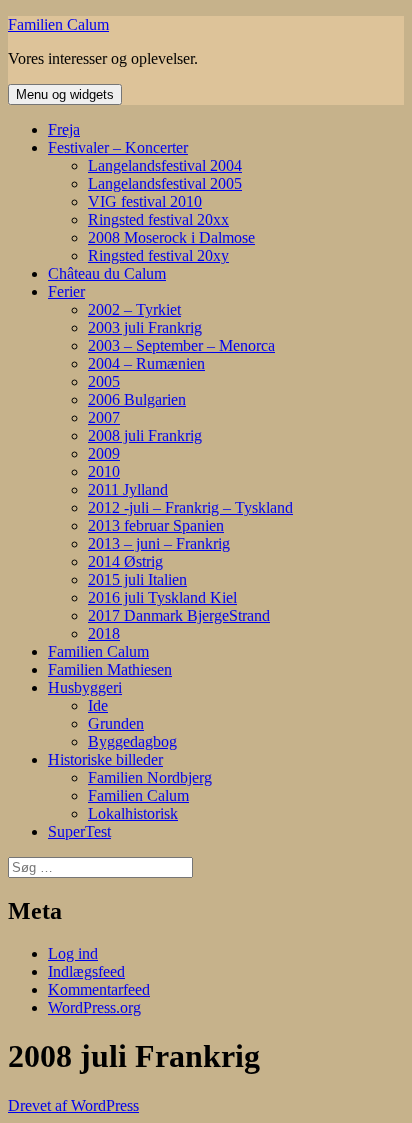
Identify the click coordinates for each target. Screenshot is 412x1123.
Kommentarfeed (99, 989)
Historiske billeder (105, 759)
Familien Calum (58, 24)
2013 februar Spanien (156, 525)
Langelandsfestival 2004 (165, 165)
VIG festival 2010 (145, 201)
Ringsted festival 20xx (158, 219)
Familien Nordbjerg (150, 777)
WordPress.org (94, 1007)
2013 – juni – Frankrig (159, 543)
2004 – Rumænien (146, 363)
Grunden (116, 723)
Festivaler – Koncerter (118, 147)
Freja (64, 129)
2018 (104, 633)
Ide (98, 705)
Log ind (73, 953)
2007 (104, 417)
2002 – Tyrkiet (134, 309)
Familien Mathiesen (110, 669)
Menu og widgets (65, 94)
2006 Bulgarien (137, 399)
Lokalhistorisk (133, 813)
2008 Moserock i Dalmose (171, 237)
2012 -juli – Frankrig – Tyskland (190, 507)
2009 (104, 453)
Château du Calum (107, 273)
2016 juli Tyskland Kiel (162, 597)
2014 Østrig (125, 561)
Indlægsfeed (86, 971)
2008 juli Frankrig (145, 435)
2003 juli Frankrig (145, 327)
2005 (104, 381)
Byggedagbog (132, 741)
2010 (104, 471)
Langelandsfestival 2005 (165, 183)
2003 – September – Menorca (181, 345)
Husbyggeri (85, 687)
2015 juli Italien (137, 579)
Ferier (66, 291)
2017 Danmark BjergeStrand (179, 615)
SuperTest (79, 831)
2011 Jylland (128, 489)
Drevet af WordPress (73, 1105)
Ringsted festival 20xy (158, 255)
